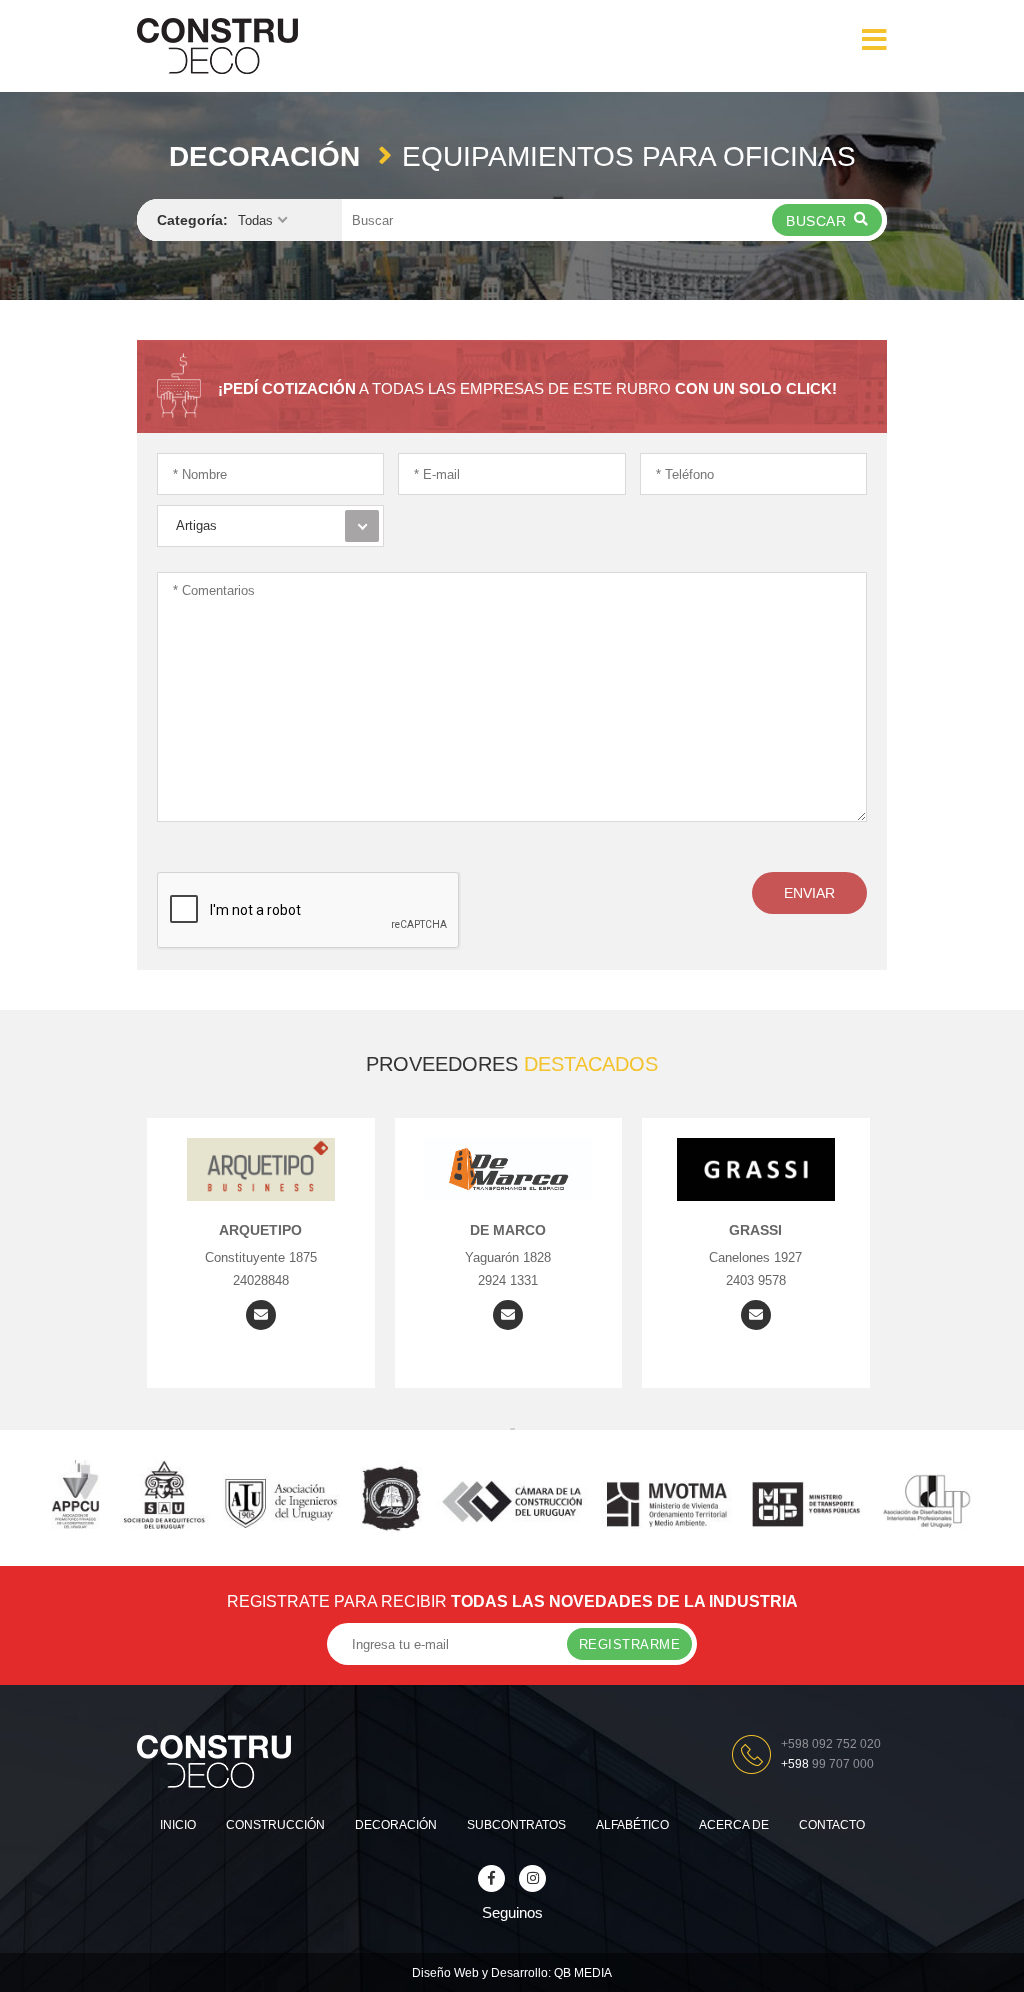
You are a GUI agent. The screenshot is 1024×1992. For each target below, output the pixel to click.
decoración (396, 1825)
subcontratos (516, 1825)
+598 (827, 1764)
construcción (275, 1825)
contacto (832, 1825)
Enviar (809, 893)
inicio (178, 1825)
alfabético (632, 1825)
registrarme (630, 1644)
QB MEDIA (583, 1973)
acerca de (734, 1825)
